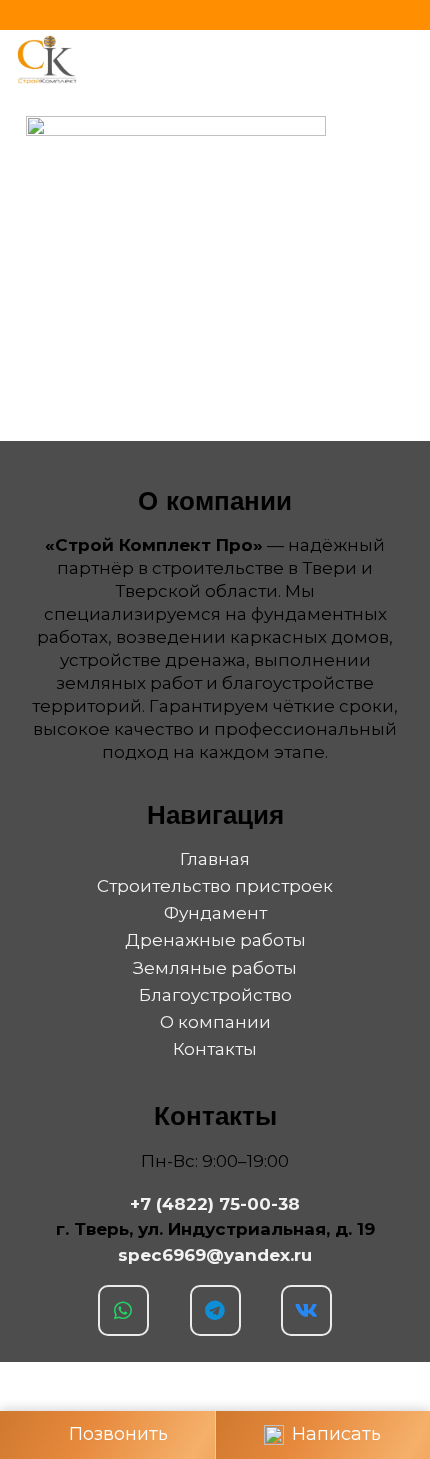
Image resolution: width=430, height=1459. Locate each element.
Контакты (215, 1049)
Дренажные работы (215, 940)
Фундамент (215, 913)
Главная (215, 859)
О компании (215, 1022)
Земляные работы (215, 968)
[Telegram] (215, 1310)
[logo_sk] (47, 60)
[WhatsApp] (123, 1310)
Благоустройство (215, 995)
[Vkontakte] (306, 1310)
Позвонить (118, 1434)
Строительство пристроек (215, 886)
